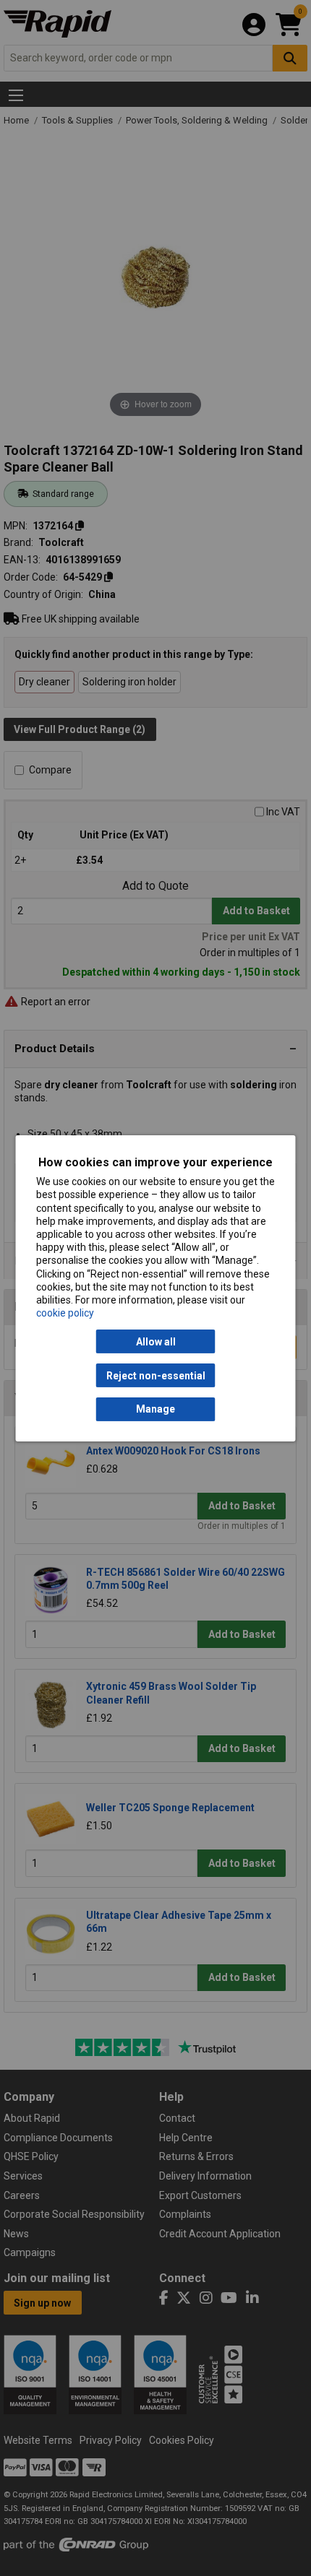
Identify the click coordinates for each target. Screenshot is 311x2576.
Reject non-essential (156, 1375)
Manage (155, 1409)
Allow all (156, 1342)
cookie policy (65, 1313)
